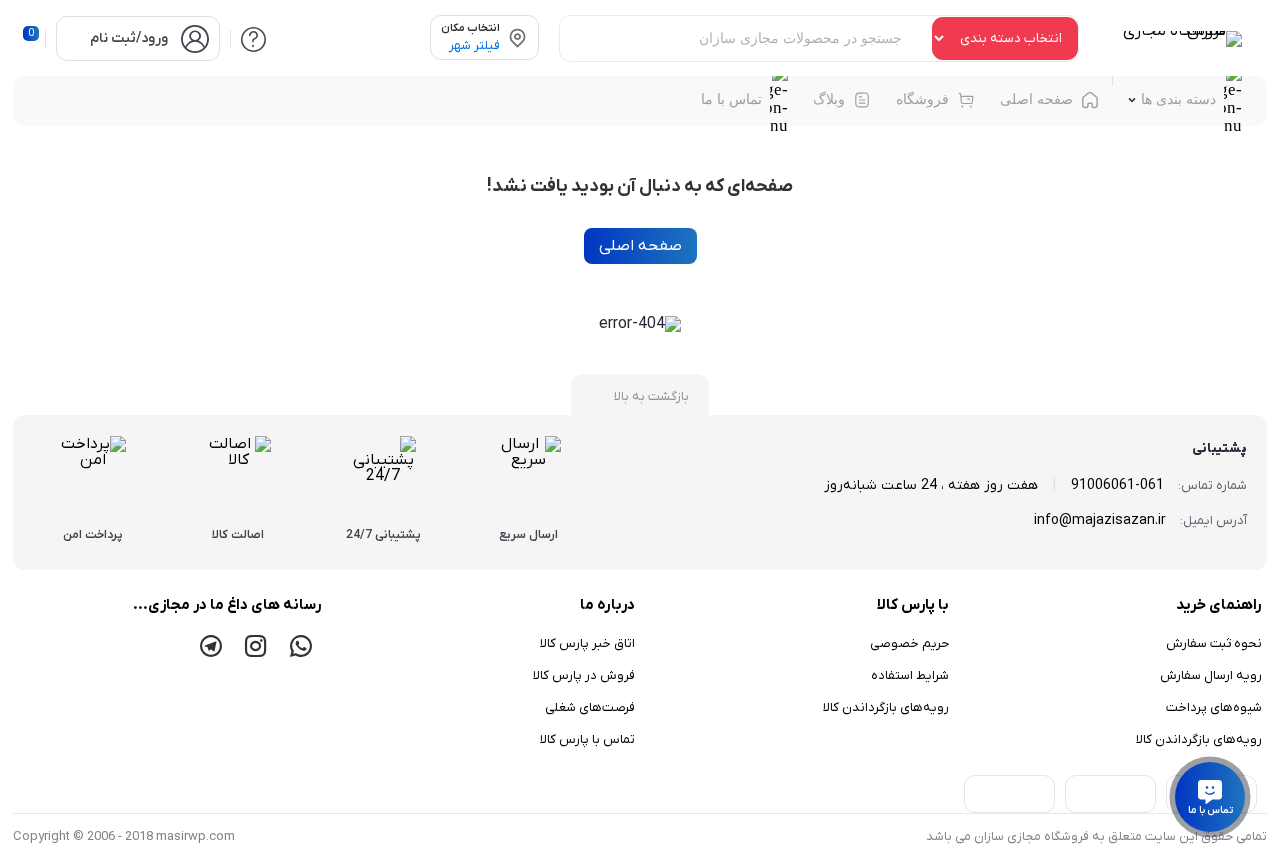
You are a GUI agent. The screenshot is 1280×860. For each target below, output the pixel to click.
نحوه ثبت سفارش (1214, 643)
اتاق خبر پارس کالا (587, 643)
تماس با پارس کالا (587, 739)
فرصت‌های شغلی (590, 707)
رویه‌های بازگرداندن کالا (1199, 739)
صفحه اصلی (640, 246)
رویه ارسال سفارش (1211, 675)
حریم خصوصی (909, 643)
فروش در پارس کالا (584, 675)
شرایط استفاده (910, 675)
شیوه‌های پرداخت (1214, 707)
